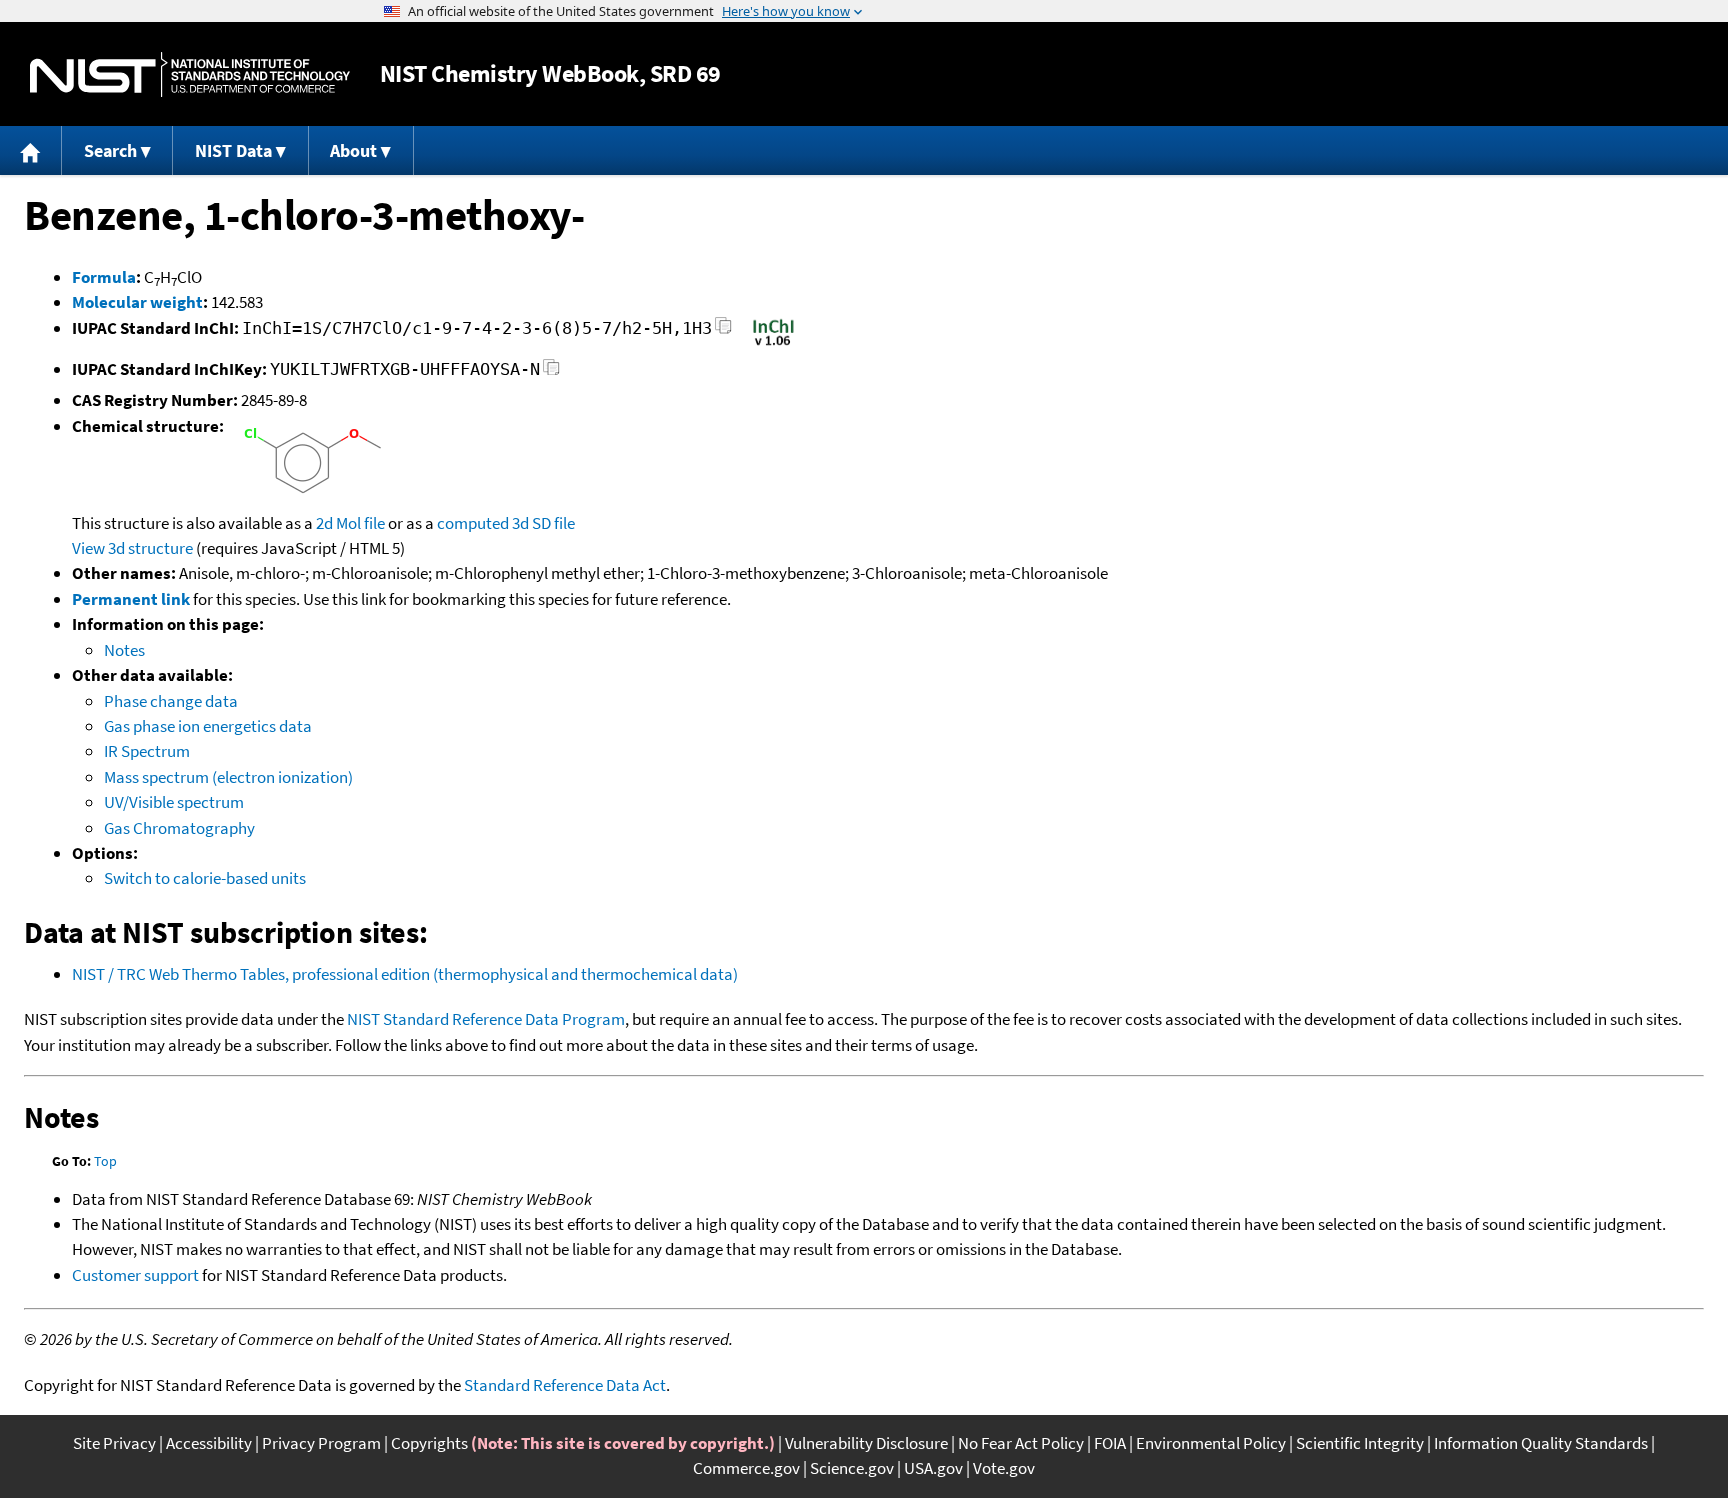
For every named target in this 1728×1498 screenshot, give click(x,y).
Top (105, 1161)
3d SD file (543, 523)
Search (110, 150)
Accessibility (209, 1443)
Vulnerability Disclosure (866, 1443)
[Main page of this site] (31, 150)
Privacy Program (321, 1443)
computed (473, 523)
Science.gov (852, 1468)
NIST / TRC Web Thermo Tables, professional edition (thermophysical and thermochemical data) (405, 974)
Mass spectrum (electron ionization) (228, 777)
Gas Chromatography (179, 828)
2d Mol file (350, 523)
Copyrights (429, 1443)
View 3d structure (132, 548)
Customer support (135, 1275)
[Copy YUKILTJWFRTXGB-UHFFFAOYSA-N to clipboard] (551, 372)
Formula (104, 277)
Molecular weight (137, 302)
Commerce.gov (746, 1468)
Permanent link (131, 599)
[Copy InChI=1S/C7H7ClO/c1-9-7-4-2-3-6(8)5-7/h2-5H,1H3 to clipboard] (723, 331)
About (353, 150)
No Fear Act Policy (1021, 1443)
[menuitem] (31, 150)
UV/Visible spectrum (174, 802)
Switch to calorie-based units (205, 878)
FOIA (1110, 1443)
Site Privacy (114, 1443)
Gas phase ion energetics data (208, 726)
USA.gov (933, 1468)
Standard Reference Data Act (565, 1385)
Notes (124, 650)
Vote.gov (1004, 1468)
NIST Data (233, 150)
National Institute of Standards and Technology (190, 74)
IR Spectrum (147, 751)
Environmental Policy (1211, 1443)
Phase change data (171, 701)
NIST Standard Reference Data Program (486, 1019)
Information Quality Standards (1541, 1443)
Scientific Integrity (1360, 1443)
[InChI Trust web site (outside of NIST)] (773, 344)
